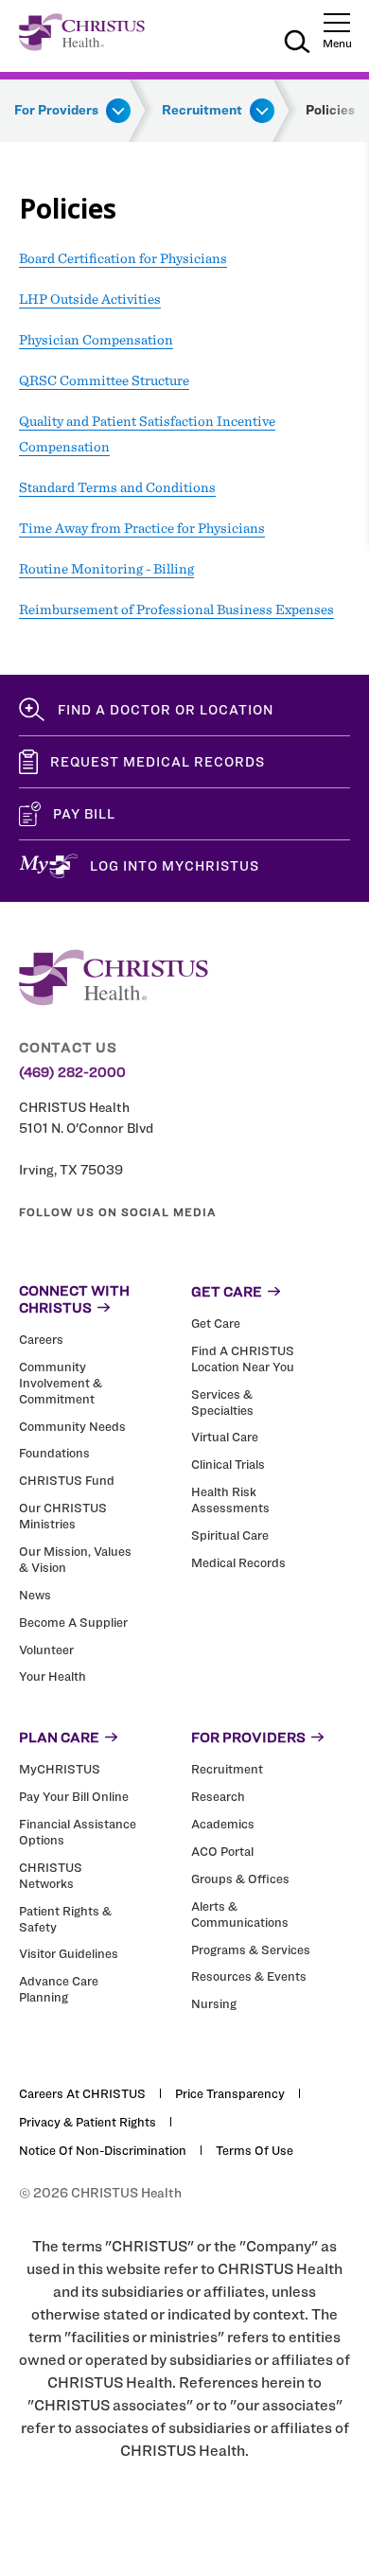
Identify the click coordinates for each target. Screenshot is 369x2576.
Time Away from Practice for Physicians (142, 528)
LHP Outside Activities (90, 299)
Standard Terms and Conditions (117, 487)
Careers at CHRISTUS (82, 2093)
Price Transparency (230, 2093)
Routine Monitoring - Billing (106, 569)
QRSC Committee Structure (104, 380)
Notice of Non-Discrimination (103, 2150)
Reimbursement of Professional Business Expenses (176, 609)
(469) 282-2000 (72, 1072)
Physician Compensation (96, 340)
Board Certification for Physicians (123, 258)
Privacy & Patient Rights (88, 2122)
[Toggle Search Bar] (297, 44)
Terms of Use (255, 2150)
